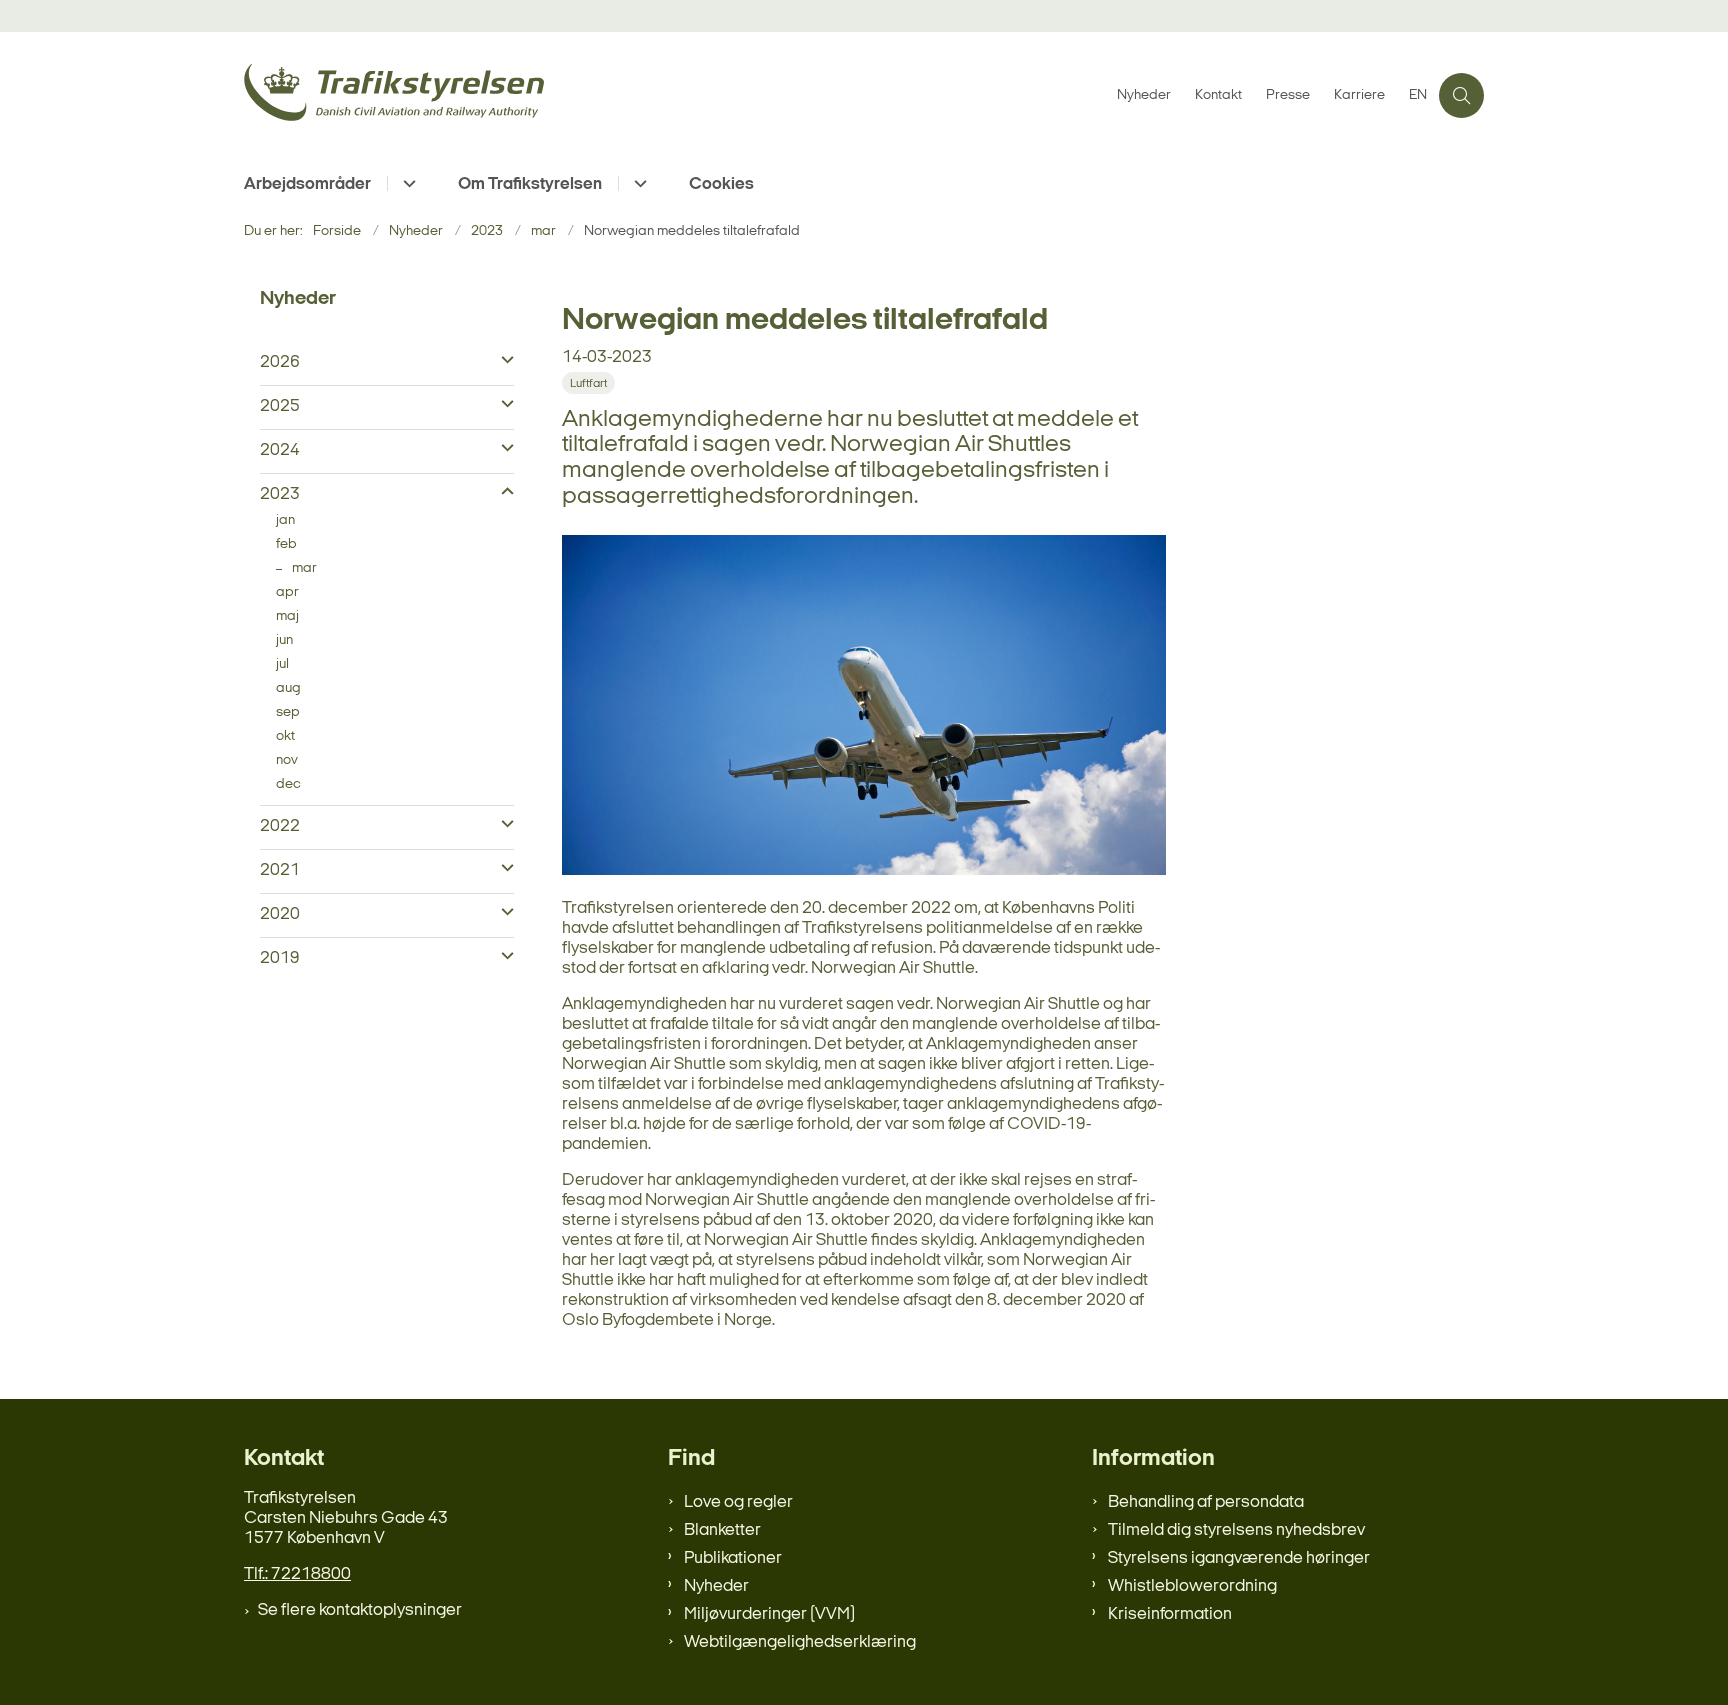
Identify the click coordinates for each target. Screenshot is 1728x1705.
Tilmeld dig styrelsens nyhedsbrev (1236, 1530)
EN (1418, 96)
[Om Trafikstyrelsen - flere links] (637, 183)
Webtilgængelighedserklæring (800, 1642)
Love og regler (738, 1502)
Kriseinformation (1170, 1614)
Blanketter (722, 1530)
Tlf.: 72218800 (297, 1574)
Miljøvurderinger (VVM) (769, 1614)
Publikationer (733, 1558)
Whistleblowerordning (1192, 1586)
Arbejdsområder (307, 184)
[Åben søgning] (1461, 95)
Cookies (721, 184)
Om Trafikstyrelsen (530, 184)
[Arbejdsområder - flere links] (406, 183)
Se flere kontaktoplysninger (360, 1610)
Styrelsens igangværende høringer (1239, 1558)
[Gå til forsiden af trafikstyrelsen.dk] (674, 95)
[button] (502, 361)
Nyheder (716, 1586)
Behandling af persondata (1206, 1502)
